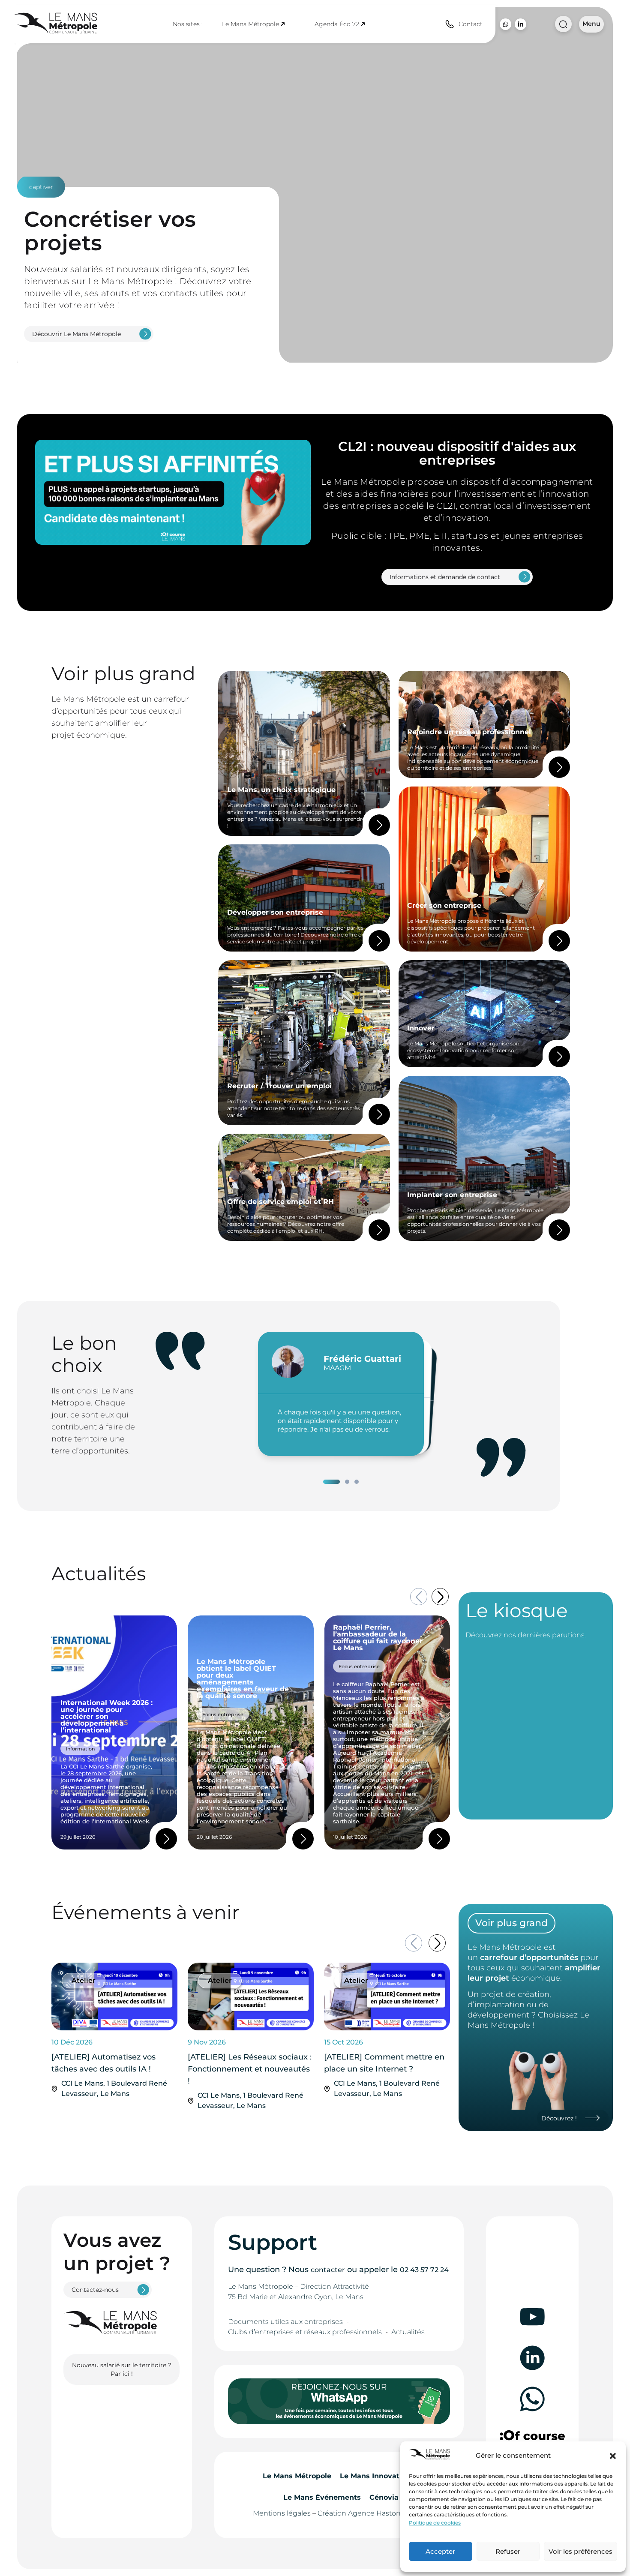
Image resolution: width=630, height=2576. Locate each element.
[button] (613, 2456)
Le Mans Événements (322, 2497)
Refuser (508, 2551)
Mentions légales (282, 2513)
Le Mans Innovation (375, 2476)
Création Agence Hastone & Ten (371, 2513)
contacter (328, 2270)
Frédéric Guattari (362, 1359)
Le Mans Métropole (250, 24)
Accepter (440, 2551)
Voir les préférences (580, 2551)
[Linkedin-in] (520, 24)
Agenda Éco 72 (337, 24)
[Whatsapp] (505, 24)
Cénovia (384, 2497)
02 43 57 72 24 (424, 2270)
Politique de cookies (435, 2523)
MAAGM (337, 1368)
